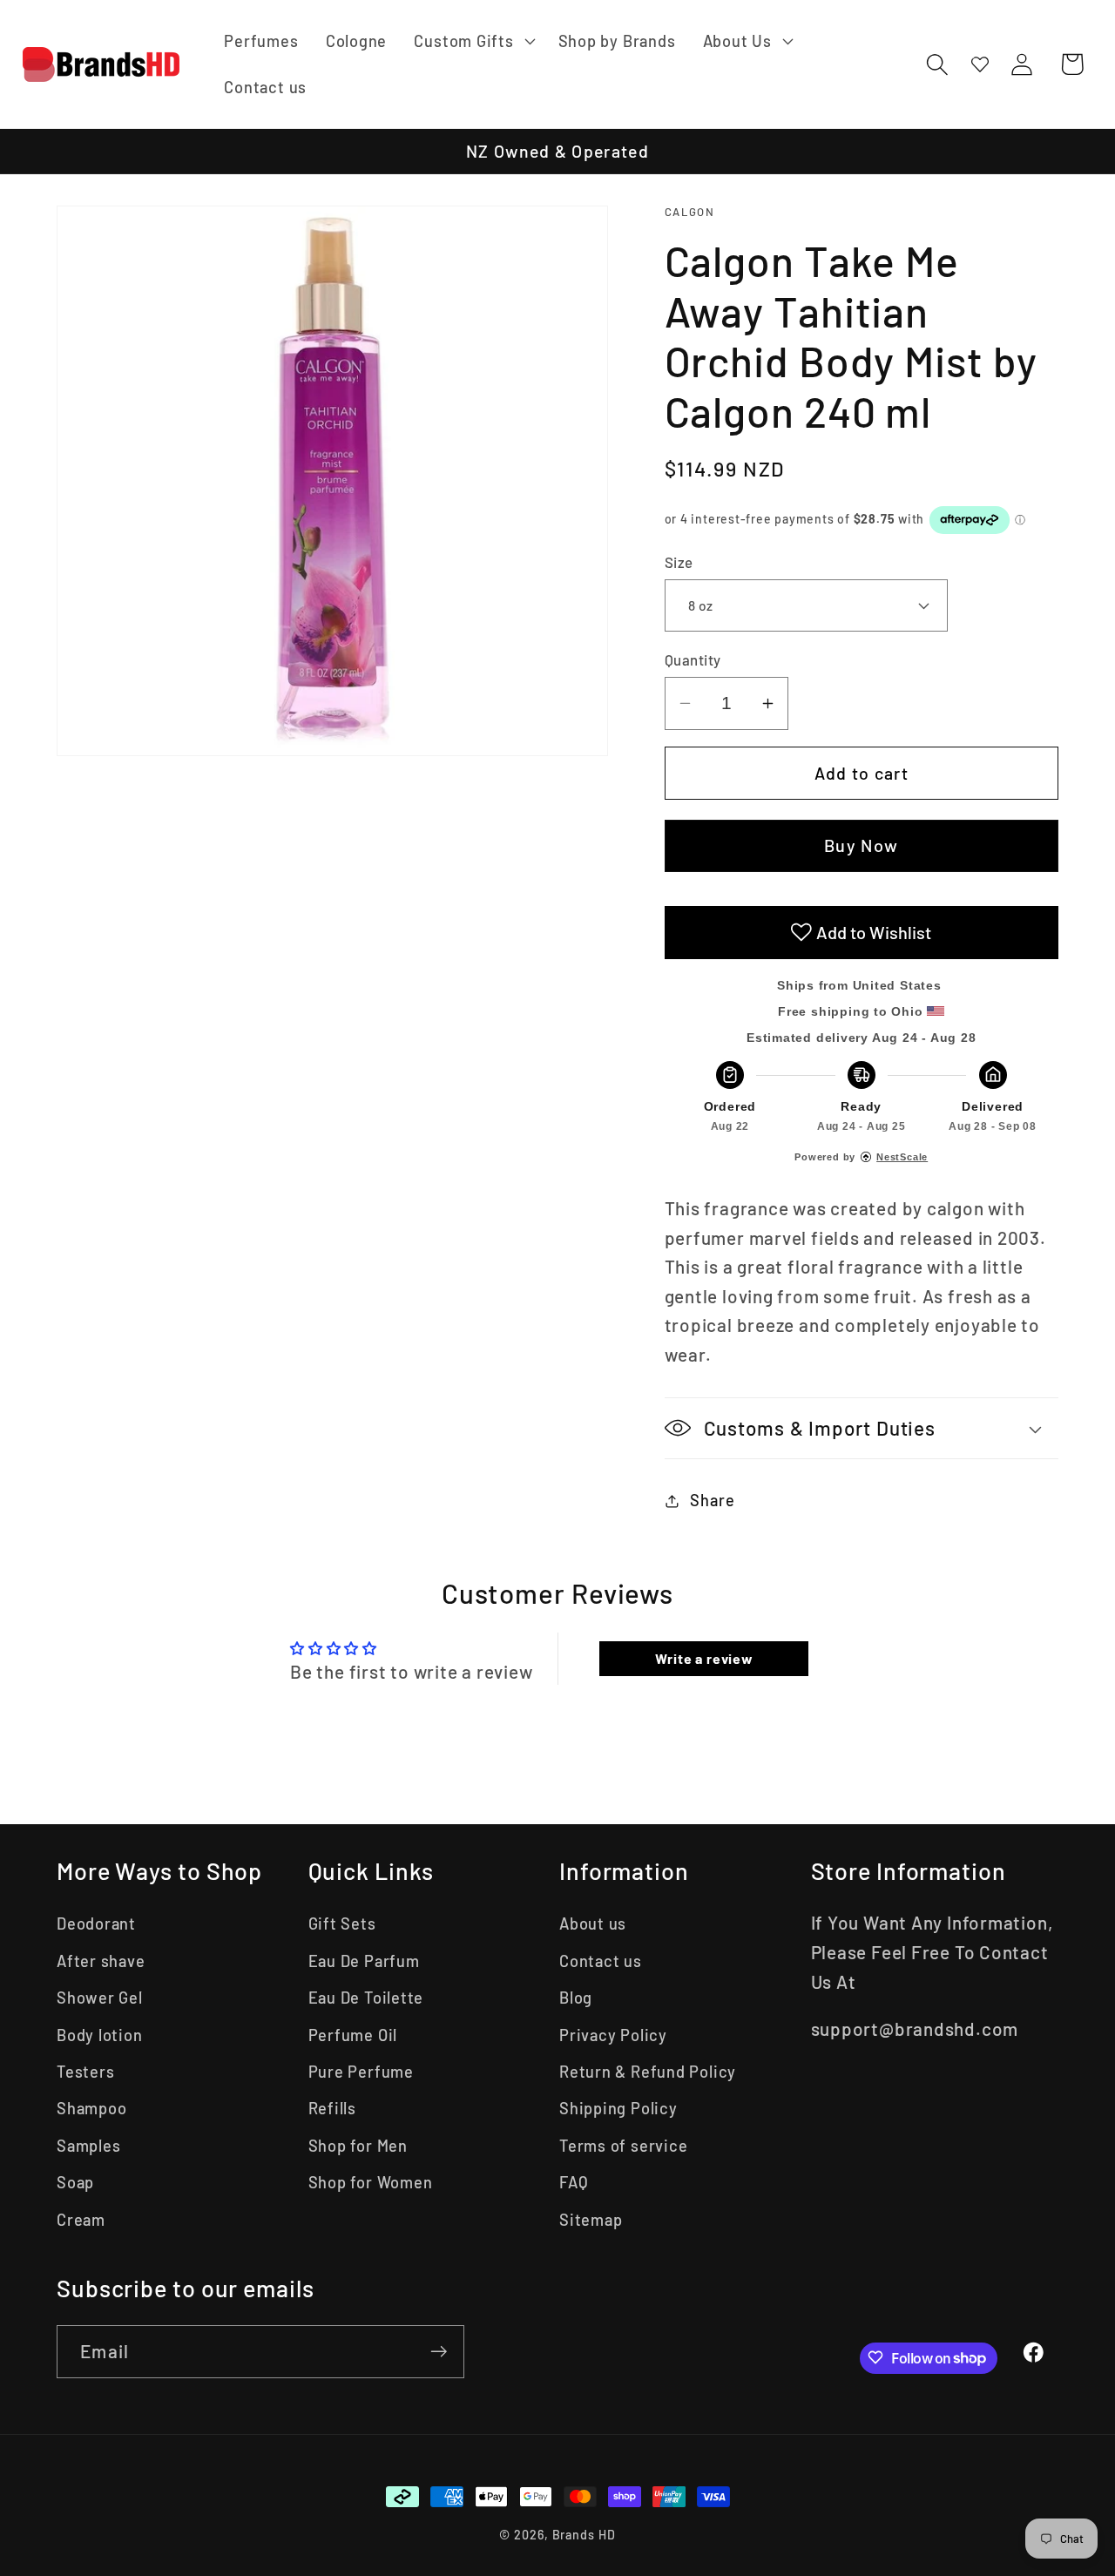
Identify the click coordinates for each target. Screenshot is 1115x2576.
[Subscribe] (439, 2352)
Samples (88, 2146)
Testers (85, 2072)
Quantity (693, 659)
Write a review (704, 1658)
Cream (81, 2220)
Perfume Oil (353, 2035)
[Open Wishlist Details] (980, 64)
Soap (75, 2182)
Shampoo (91, 2108)
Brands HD (584, 2535)
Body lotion (100, 2035)
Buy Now (861, 845)
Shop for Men (358, 2146)
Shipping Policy (618, 2108)
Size (679, 561)
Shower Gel (100, 1998)
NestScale (902, 1157)
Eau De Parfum (364, 1961)
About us (593, 1924)
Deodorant (96, 1924)
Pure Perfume (361, 2072)
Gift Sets (342, 1924)
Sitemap (591, 2220)
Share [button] (712, 1500)
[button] (473, 41)
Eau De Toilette (366, 1998)
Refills (332, 2108)
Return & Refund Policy (648, 2072)
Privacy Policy (613, 2035)
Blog (576, 1998)
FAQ (574, 2182)
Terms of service (623, 2146)
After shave (101, 1961)
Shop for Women (371, 2182)
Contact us (601, 1961)
